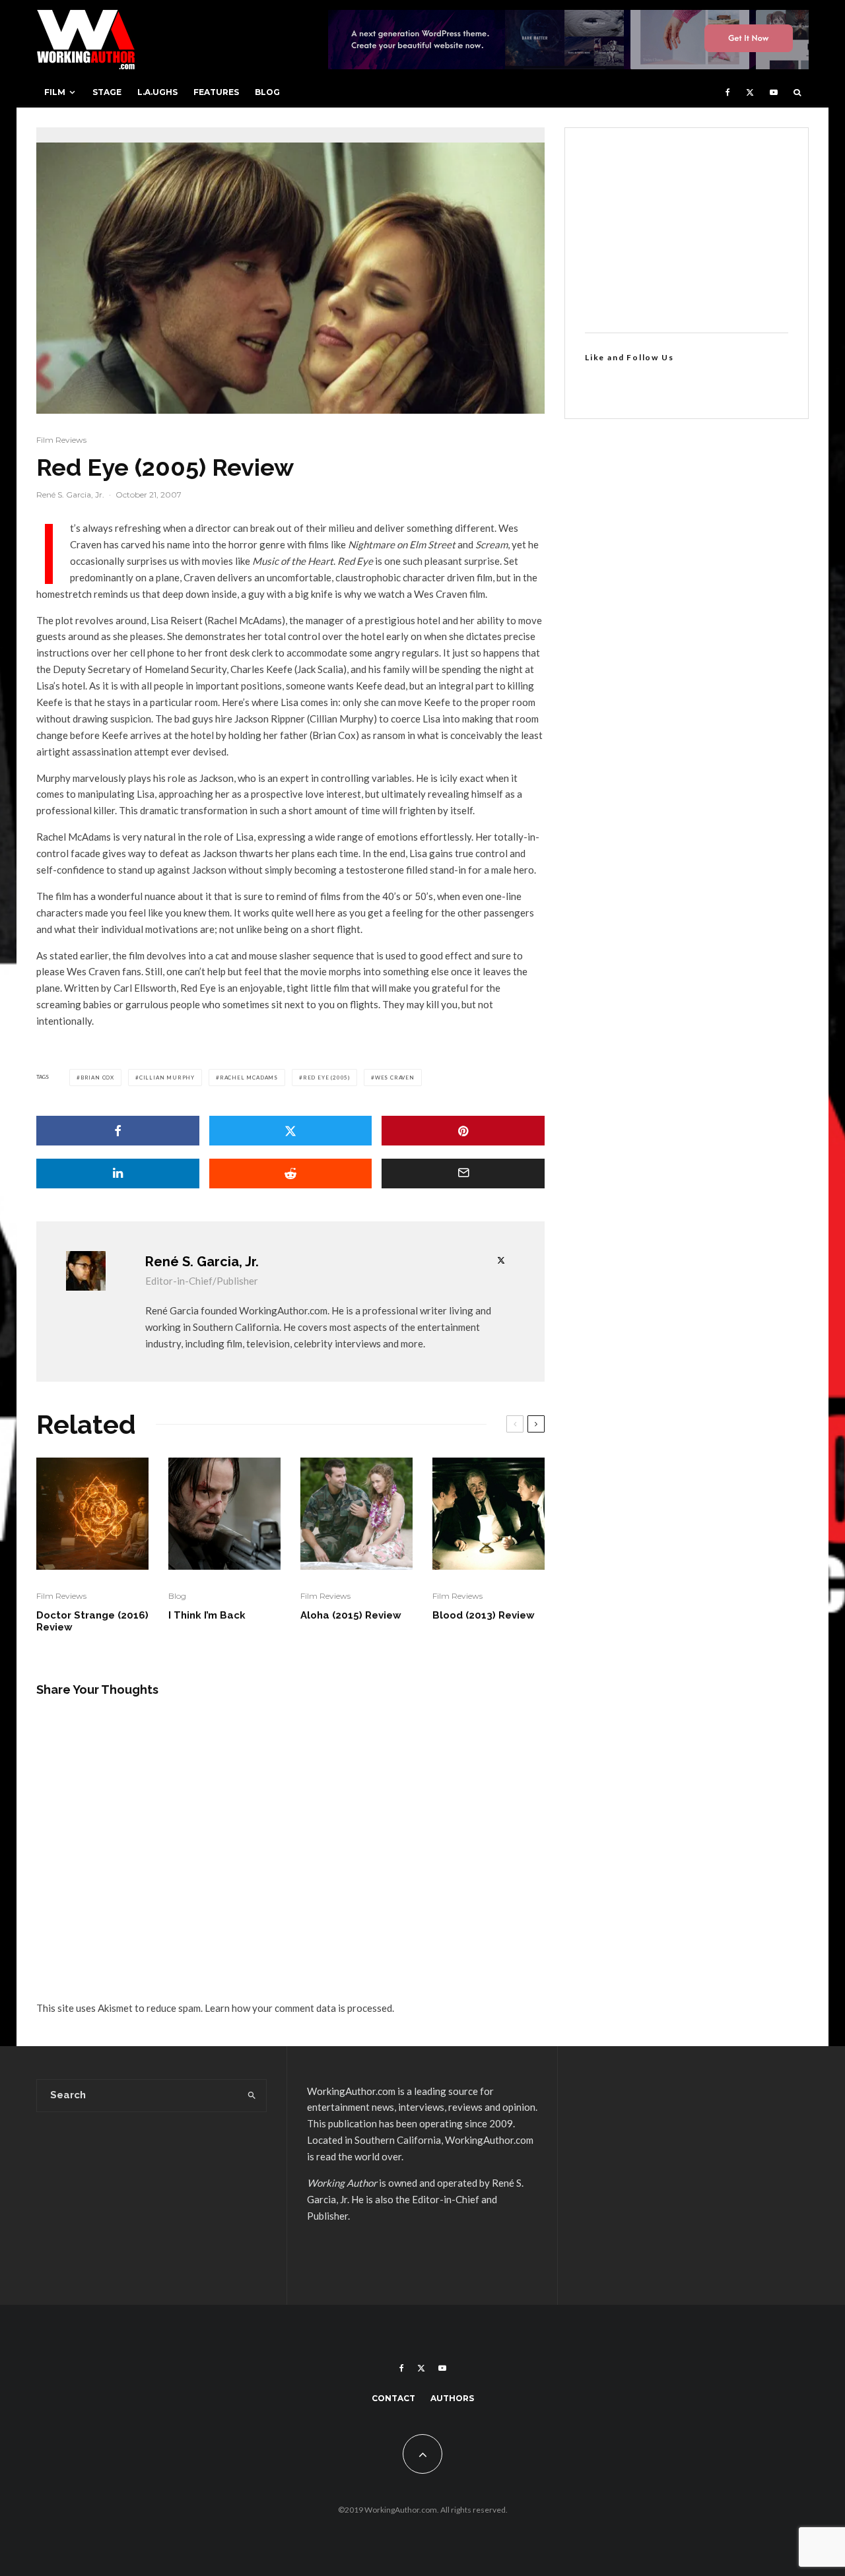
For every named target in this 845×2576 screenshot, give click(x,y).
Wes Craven (395, 1078)
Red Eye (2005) (326, 1078)
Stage (107, 92)
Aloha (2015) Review (351, 1615)
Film (55, 92)
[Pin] (463, 1131)
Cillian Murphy (167, 1078)
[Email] (463, 1174)
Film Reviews (61, 440)
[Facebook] (728, 92)
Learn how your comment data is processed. (299, 2008)
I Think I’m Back (207, 1615)
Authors (452, 2398)
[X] (750, 92)
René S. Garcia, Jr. (70, 495)
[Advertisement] (687, 230)
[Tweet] (291, 1131)
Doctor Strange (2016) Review (92, 1621)
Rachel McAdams (249, 1078)
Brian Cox (97, 1078)
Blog (267, 92)
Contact (393, 2398)
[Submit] (291, 1174)
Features (216, 92)
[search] (252, 2096)
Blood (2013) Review (484, 1615)
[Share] (118, 1131)
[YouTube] (774, 92)
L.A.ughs (157, 92)
